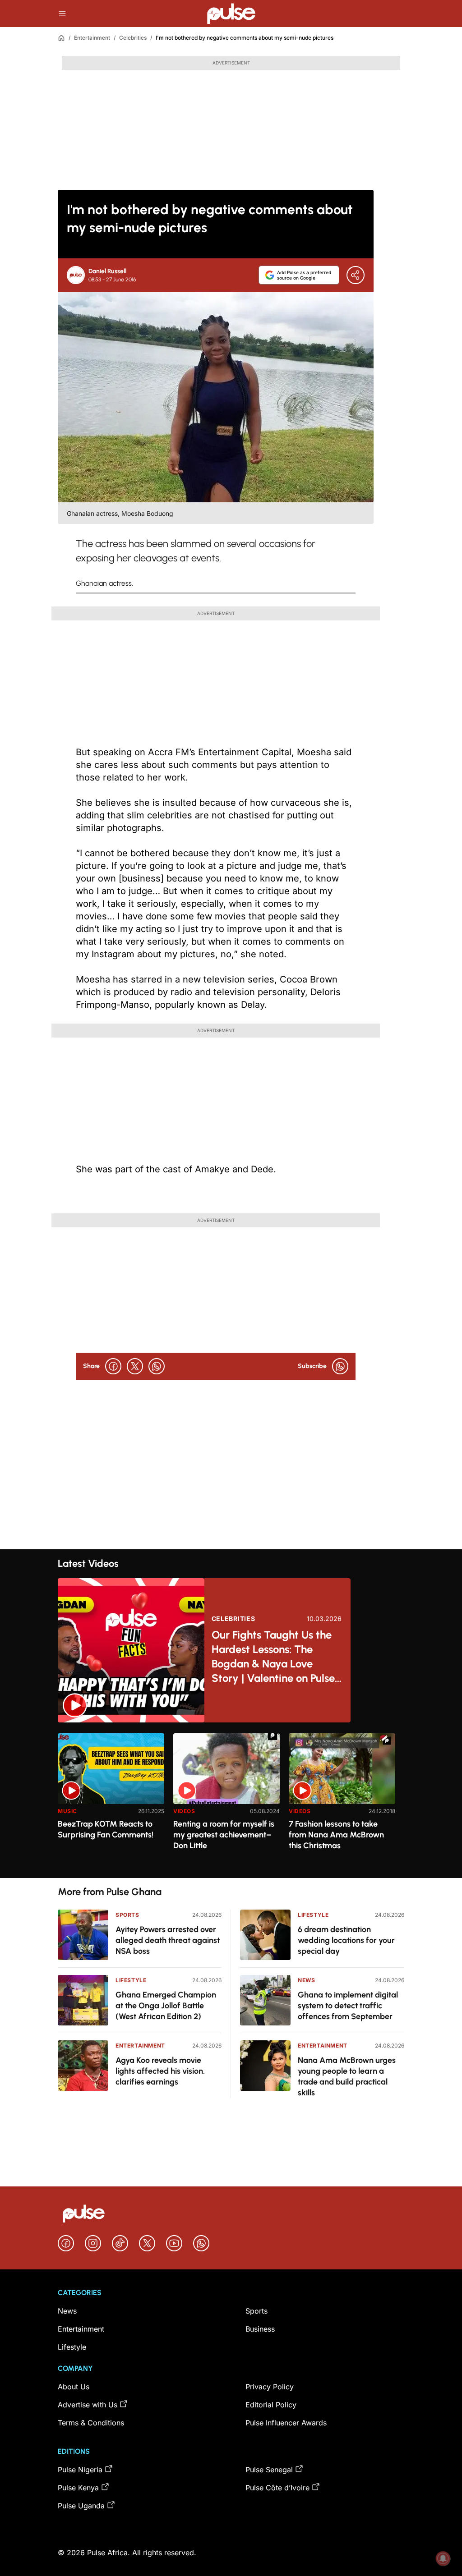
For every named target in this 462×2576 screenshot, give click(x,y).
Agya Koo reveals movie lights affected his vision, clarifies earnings (160, 2071)
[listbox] (231, 1800)
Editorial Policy (271, 2405)
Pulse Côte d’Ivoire (277, 2488)
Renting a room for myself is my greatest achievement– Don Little (224, 1835)
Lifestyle (131, 1980)
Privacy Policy (270, 2387)
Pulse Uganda (81, 2506)
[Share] (356, 275)
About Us (74, 2387)
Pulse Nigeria (80, 2470)
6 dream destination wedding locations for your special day (346, 1940)
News (306, 1980)
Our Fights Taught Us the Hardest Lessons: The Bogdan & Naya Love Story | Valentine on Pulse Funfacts (273, 1657)
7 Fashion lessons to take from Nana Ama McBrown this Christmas (336, 1835)
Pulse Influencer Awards (286, 2423)
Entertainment (92, 38)
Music (67, 1811)
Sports (127, 1915)
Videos (184, 1811)
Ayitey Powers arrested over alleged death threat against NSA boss (168, 1940)
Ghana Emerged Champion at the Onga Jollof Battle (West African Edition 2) (166, 2006)
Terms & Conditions (91, 2423)
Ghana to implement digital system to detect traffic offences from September (348, 2006)
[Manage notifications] (443, 2558)
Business (260, 2329)
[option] (111, 1802)
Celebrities (133, 38)
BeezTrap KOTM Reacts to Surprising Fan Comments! (106, 1829)
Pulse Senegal (269, 2470)
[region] (231, 1800)
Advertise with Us (88, 2405)
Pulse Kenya (78, 2488)
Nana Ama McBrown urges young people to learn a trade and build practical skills (347, 2076)
